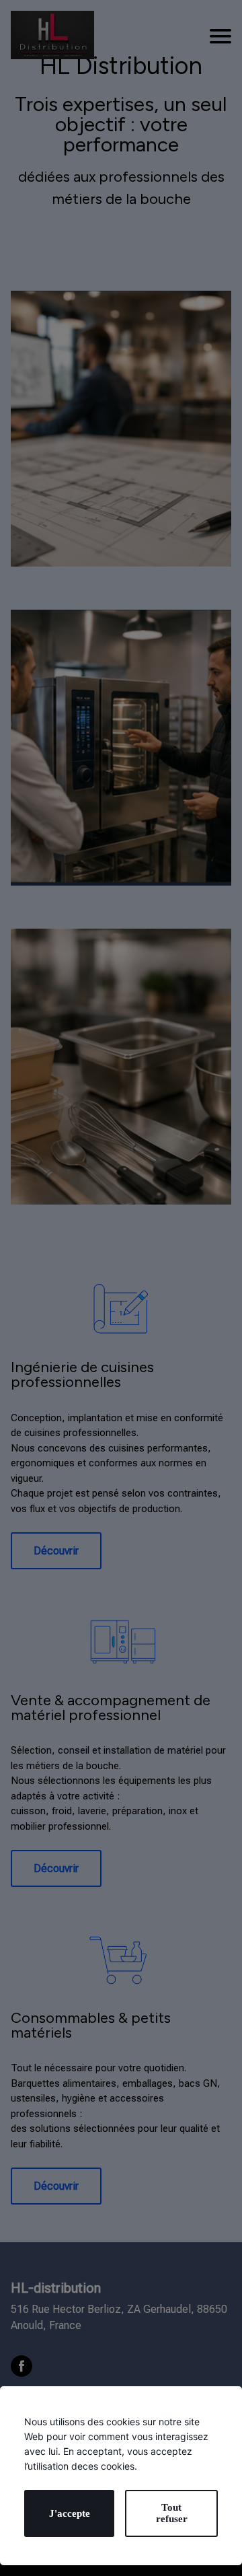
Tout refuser (172, 2513)
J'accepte (70, 2513)
